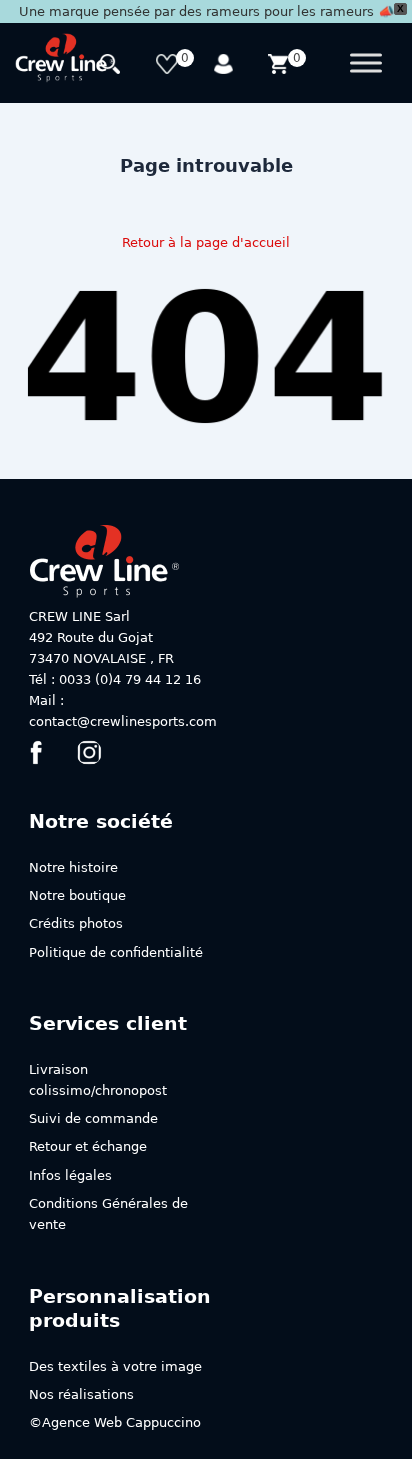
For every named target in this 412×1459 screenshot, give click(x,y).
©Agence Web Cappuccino (115, 1422)
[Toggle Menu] (366, 63)
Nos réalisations (81, 1394)
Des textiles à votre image (115, 1366)
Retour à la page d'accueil (206, 242)
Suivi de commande (93, 1118)
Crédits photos (76, 923)
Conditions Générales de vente (108, 1214)
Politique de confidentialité (116, 952)
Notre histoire (73, 867)
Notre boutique (77, 895)
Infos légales (70, 1175)
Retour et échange (88, 1146)
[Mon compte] (225, 66)
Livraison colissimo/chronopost (98, 1080)
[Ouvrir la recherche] (112, 66)
